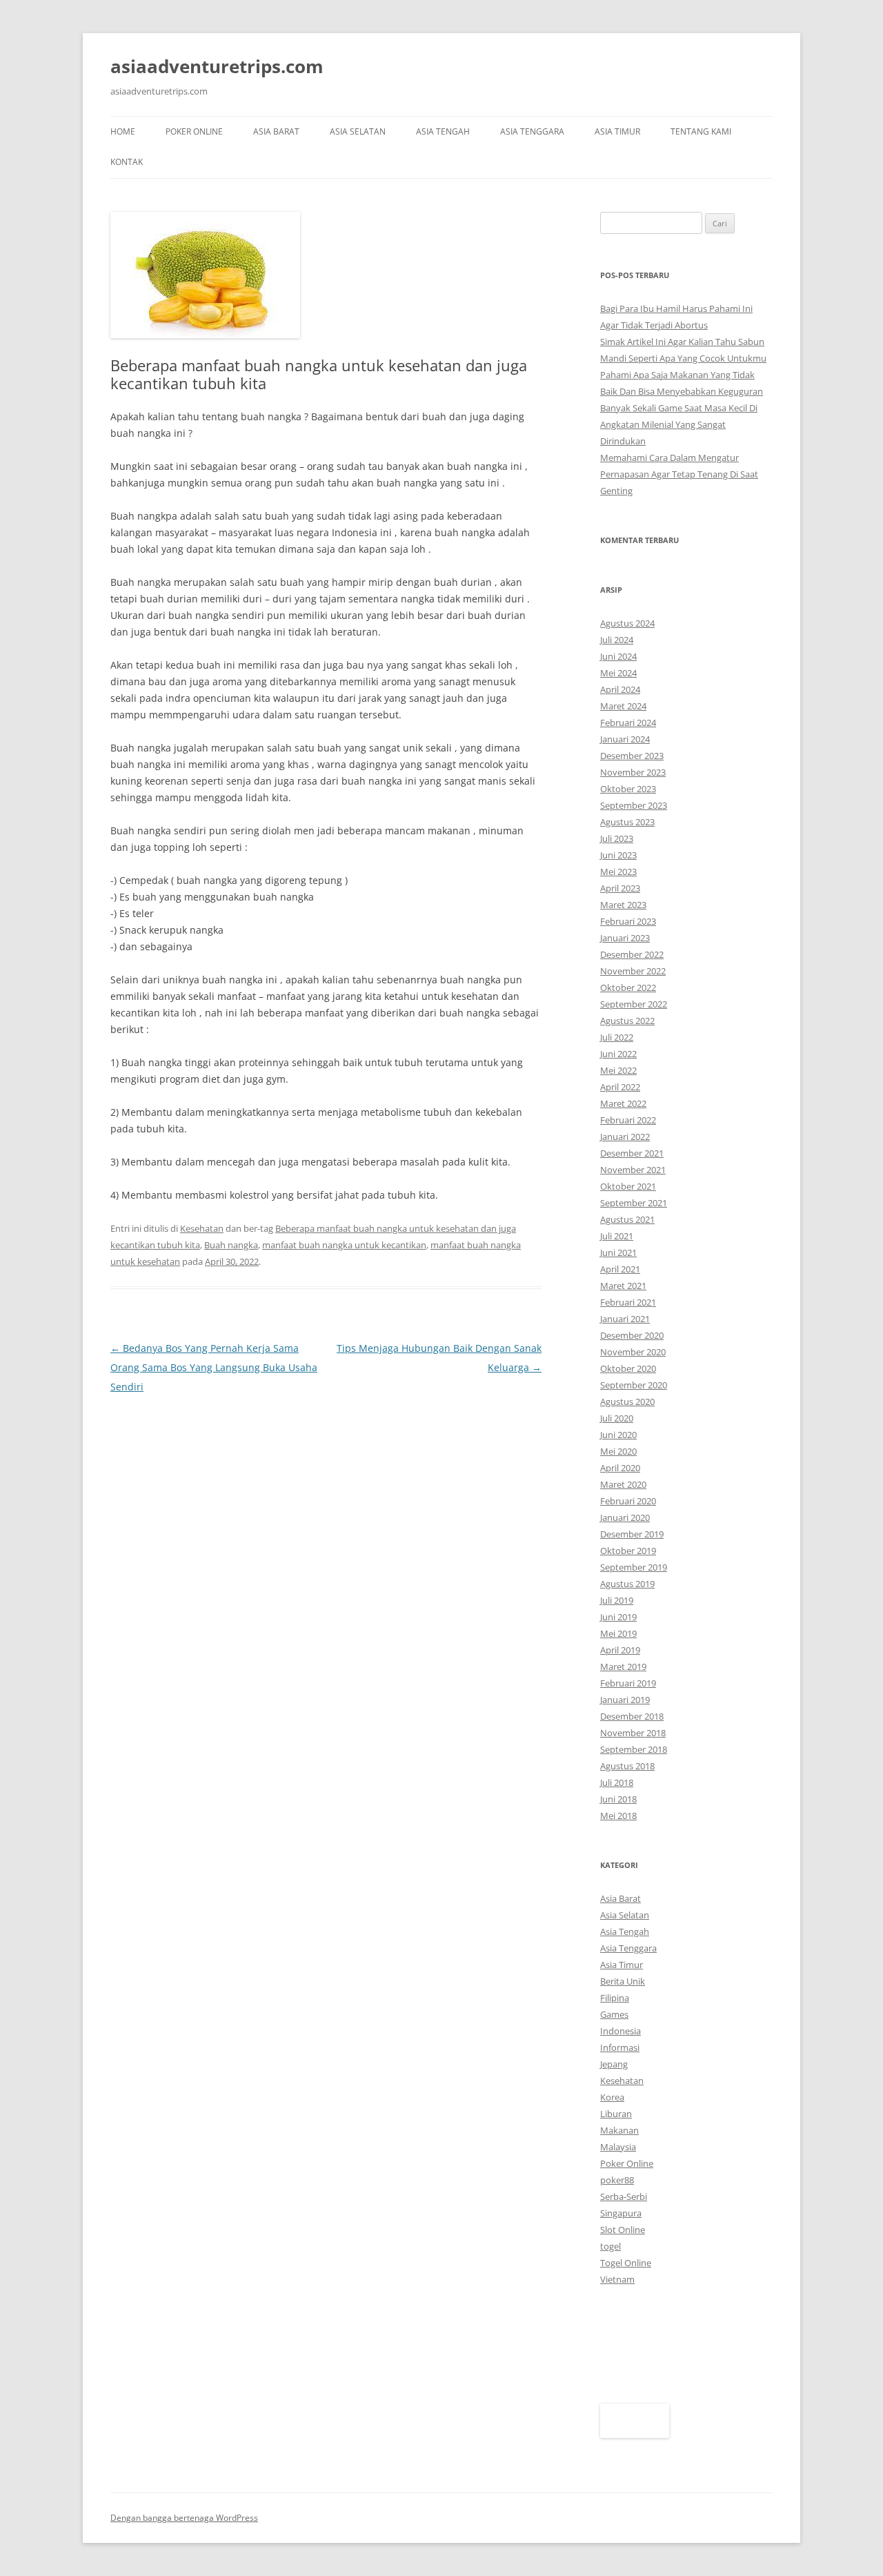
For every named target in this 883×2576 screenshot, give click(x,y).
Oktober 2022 (628, 987)
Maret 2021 (623, 1286)
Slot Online (623, 2230)
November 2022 (633, 971)
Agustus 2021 (627, 1219)
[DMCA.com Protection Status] (635, 2435)
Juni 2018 (618, 1799)
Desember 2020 (632, 1335)
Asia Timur (617, 131)
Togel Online (626, 2263)
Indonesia (621, 2031)
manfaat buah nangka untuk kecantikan (344, 1245)
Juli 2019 (617, 1600)
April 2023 (620, 888)
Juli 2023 (617, 838)
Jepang (614, 2064)
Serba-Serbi (624, 2196)
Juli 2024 (617, 640)
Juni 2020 (618, 1435)
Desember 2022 (632, 954)
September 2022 (634, 1004)
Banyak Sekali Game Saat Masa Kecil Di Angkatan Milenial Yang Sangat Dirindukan (679, 424)
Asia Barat (276, 131)
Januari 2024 (625, 739)
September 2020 (634, 1385)
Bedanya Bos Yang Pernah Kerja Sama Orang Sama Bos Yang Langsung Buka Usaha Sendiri (214, 1367)
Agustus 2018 (627, 1766)
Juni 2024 (618, 656)
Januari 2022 (625, 1137)
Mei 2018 (618, 1816)
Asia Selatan (358, 131)
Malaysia (618, 2147)
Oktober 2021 (628, 1186)
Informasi (620, 2047)
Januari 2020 (625, 1517)
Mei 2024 (618, 673)
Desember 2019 (632, 1534)
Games (614, 2014)
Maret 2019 (623, 1666)
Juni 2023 (618, 855)
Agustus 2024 (627, 623)
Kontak (127, 162)
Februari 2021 (628, 1302)
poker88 (617, 2180)
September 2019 (634, 1567)
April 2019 (620, 1650)
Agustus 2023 (627, 822)
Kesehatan (202, 1228)
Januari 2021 (625, 1319)
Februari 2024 (628, 722)
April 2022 (620, 1087)
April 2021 (620, 1269)
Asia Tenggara (532, 131)
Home (123, 131)
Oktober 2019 (628, 1551)
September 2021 (634, 1203)
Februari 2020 (628, 1501)
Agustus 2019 (627, 1584)
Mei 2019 (618, 1633)
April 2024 (620, 689)
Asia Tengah (443, 131)
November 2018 (633, 1733)
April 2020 (620, 1468)
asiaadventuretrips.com (217, 66)
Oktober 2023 (628, 789)
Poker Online (194, 131)
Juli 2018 (617, 1782)
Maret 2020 (623, 1484)
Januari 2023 (625, 938)
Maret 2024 (623, 706)
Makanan (619, 2130)
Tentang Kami (701, 131)
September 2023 (634, 805)
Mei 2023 (618, 872)
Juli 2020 (617, 1418)
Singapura (621, 2213)
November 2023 (633, 772)
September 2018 (634, 1749)
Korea (612, 2097)
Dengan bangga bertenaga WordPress (184, 2518)
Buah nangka (231, 1245)
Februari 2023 (628, 921)
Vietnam (617, 2279)
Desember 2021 (632, 1153)
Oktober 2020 (628, 1368)
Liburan (616, 2114)
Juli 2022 (617, 1037)
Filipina (615, 1998)
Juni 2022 (618, 1054)
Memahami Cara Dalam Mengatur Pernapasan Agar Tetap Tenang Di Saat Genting (679, 474)
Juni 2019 (618, 1617)
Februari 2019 (628, 1683)
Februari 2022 (628, 1120)
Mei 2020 (618, 1451)
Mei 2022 (618, 1070)
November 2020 (633, 1352)
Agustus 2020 (627, 1402)
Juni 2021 (618, 1252)
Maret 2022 (623, 1103)
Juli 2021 (617, 1236)
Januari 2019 (625, 1700)
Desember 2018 (632, 1716)
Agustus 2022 (627, 1021)
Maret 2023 (623, 905)
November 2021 (633, 1170)
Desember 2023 (632, 756)
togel (611, 2246)
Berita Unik (623, 1981)
